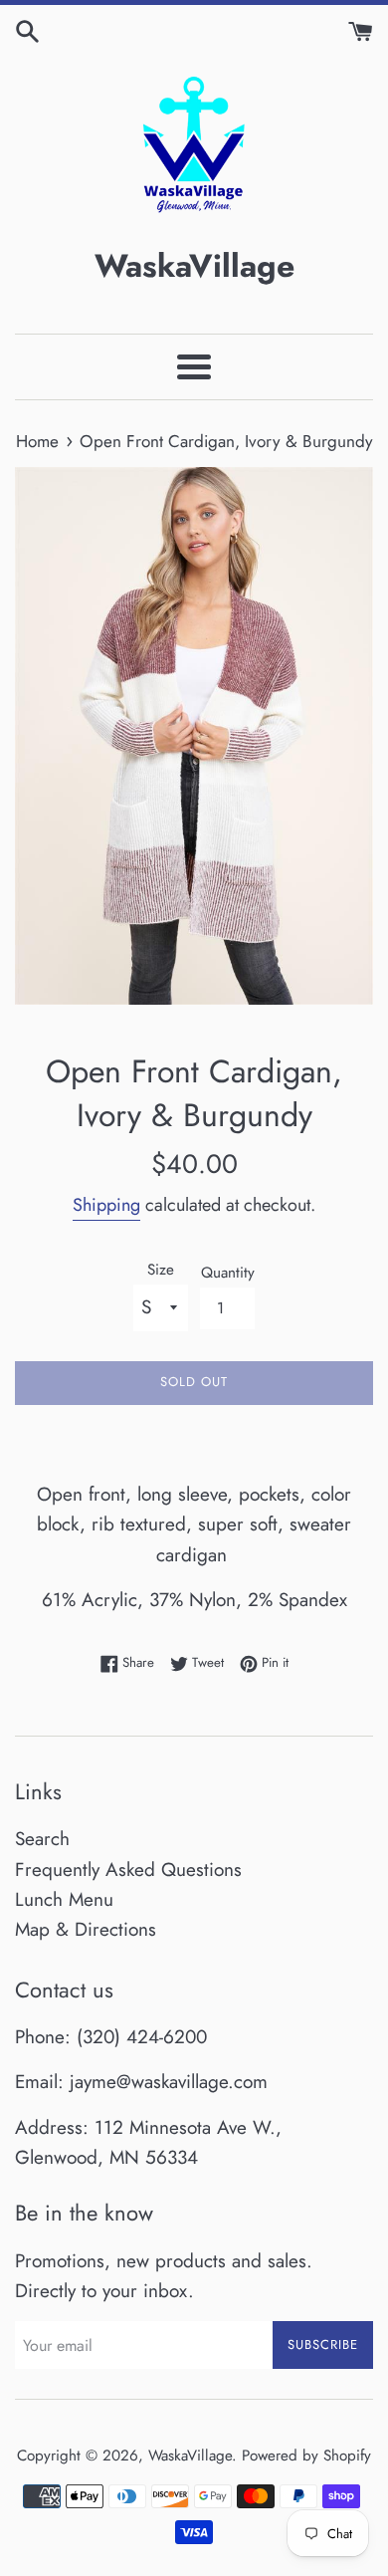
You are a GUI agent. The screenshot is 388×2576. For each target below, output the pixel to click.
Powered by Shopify (306, 2456)
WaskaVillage (190, 2456)
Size (161, 1270)
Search (42, 1839)
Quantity (228, 1273)
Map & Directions (86, 1929)
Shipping (106, 1205)
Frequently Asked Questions (128, 1870)
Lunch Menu (64, 1899)
